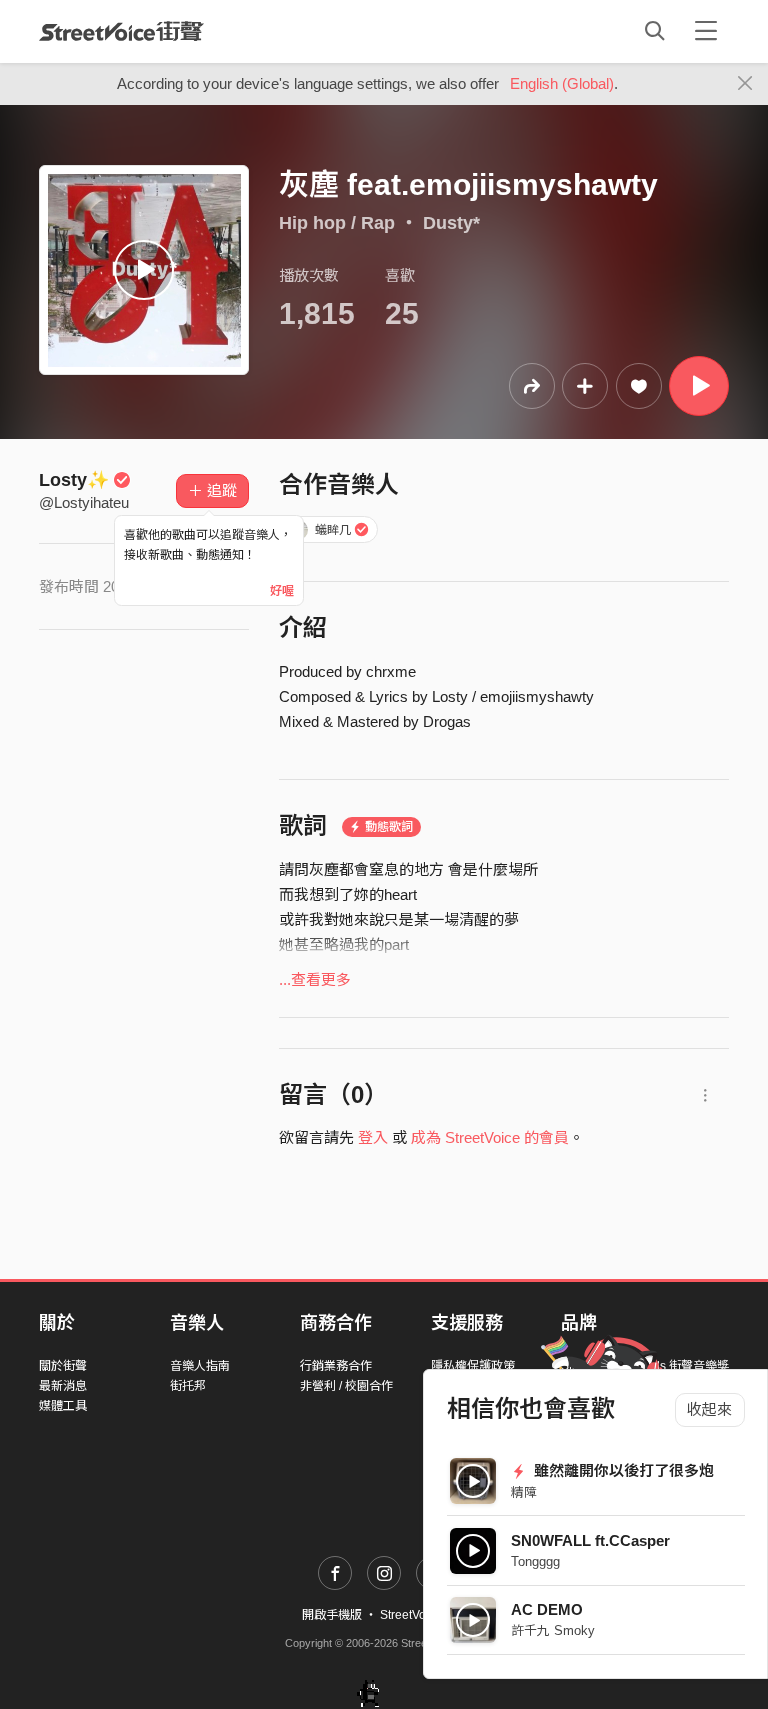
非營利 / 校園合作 (346, 1386)
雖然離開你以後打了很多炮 (622, 1470)
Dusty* (451, 223)
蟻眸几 (333, 530)
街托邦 (188, 1386)
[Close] (745, 84)
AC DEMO (547, 1609)
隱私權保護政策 (473, 1366)
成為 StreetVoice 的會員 (490, 1137)
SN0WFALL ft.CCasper (590, 1540)
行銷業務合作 (336, 1366)
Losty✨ (74, 480)
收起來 (709, 1409)
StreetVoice (121, 31)
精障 (524, 1492)
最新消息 (63, 1386)
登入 (373, 1137)
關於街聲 (63, 1366)
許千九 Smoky (553, 1630)
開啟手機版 (332, 1615)
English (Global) (562, 83)
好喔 (282, 591)
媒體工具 (63, 1406)
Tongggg (535, 1561)
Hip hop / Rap (337, 223)
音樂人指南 (200, 1366)
